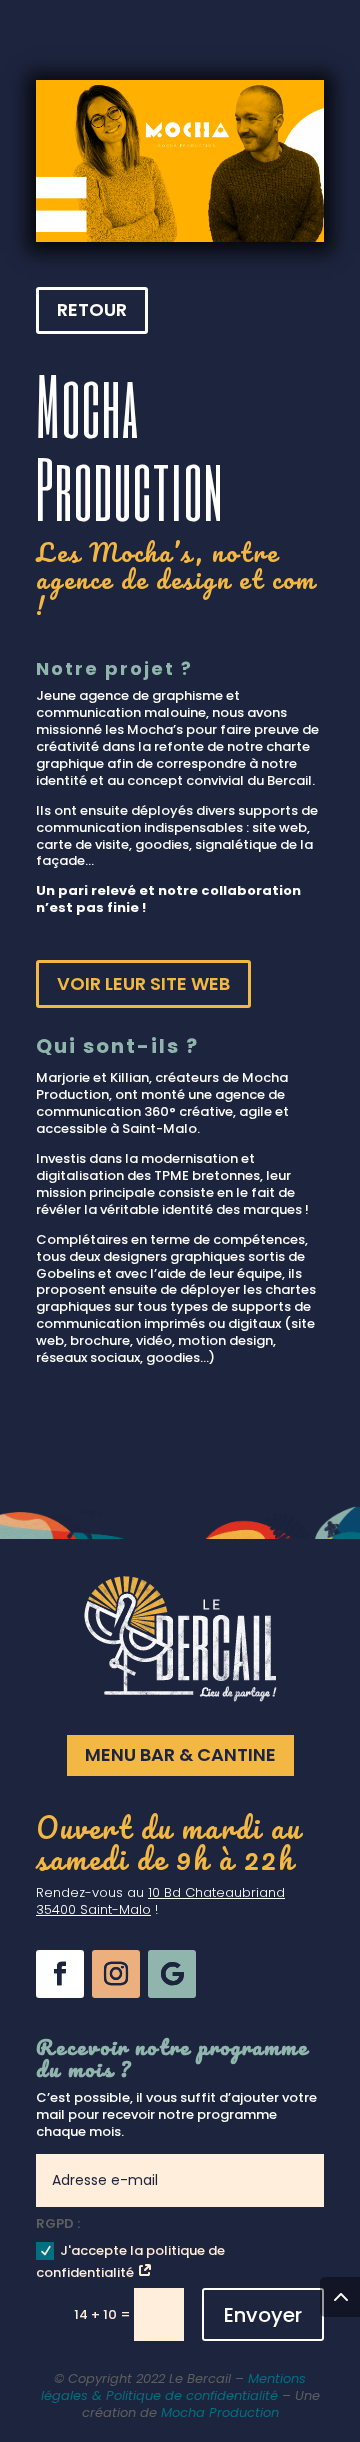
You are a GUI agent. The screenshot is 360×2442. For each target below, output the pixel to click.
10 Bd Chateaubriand (216, 1892)
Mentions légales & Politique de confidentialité (174, 2387)
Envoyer (263, 2315)
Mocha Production (220, 2412)
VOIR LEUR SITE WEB (143, 983)
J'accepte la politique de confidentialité (130, 2261)
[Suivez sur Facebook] (60, 1974)
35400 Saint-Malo (93, 1909)
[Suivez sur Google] (172, 1974)
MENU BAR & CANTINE (180, 1754)
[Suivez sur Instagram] (116, 1974)
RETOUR (92, 309)
